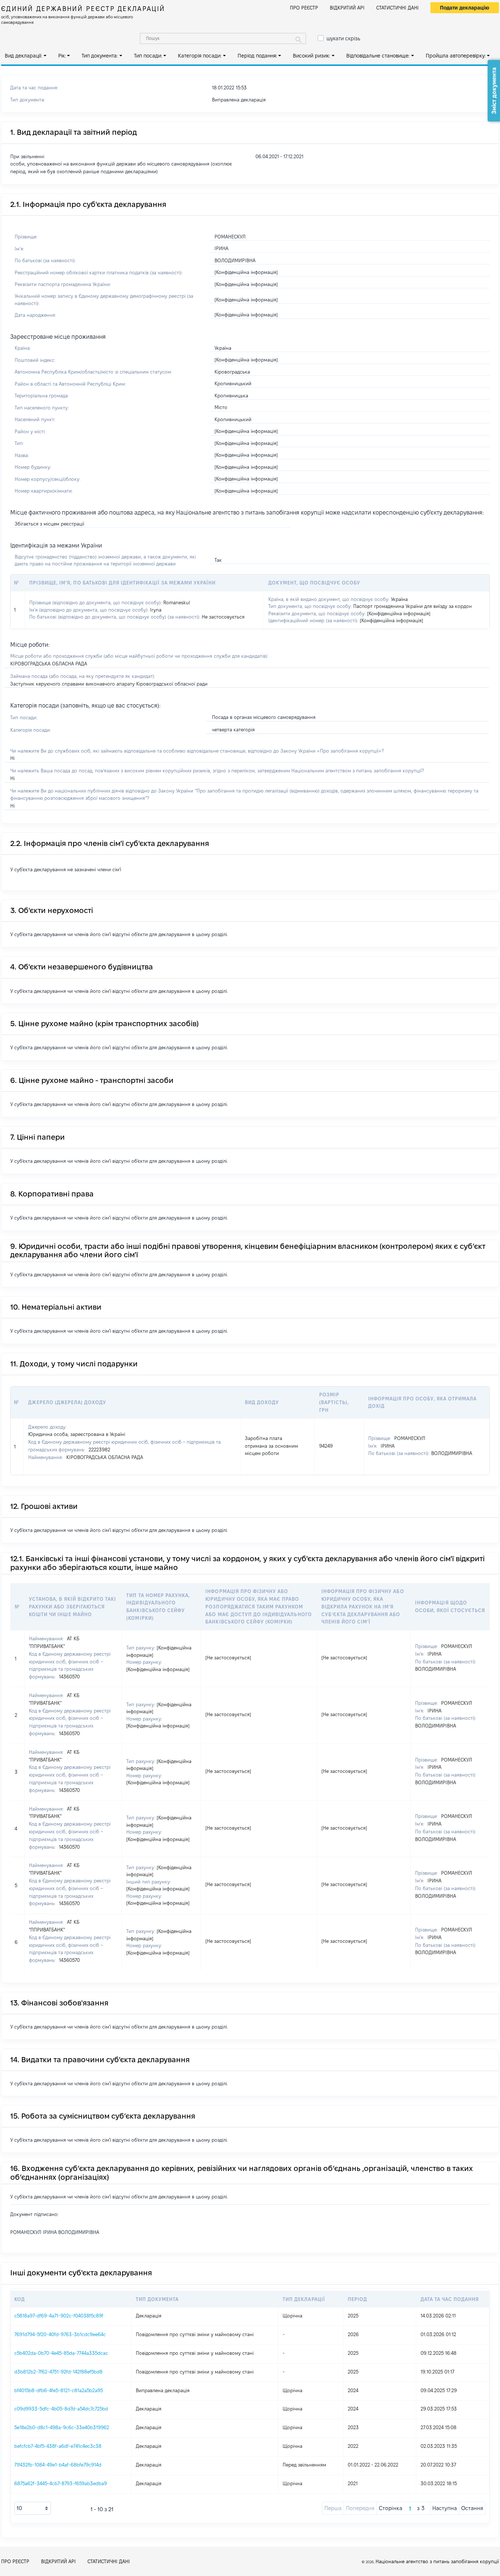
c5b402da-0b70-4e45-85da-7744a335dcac (61, 2353)
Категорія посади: (200, 56)
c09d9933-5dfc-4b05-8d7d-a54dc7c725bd (61, 2409)
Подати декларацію (465, 8)
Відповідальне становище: (378, 56)
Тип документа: (100, 56)
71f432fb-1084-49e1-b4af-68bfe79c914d (58, 2465)
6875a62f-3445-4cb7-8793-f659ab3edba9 (61, 2483)
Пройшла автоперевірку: (456, 56)
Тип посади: (148, 56)
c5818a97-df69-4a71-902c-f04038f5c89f (59, 2316)
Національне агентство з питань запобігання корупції (437, 2561)
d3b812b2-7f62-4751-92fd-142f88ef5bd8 (58, 2372)
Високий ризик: (311, 56)
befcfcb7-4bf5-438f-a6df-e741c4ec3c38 (58, 2446)
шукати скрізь (343, 38)
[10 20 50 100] (33, 2508)
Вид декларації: (23, 56)
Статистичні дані (398, 8)
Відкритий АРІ (347, 8)
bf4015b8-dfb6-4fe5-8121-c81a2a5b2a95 (59, 2390)
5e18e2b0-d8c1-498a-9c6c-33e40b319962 (62, 2427)
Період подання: (257, 56)
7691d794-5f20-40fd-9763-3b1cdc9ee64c (60, 2334)
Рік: (62, 56)
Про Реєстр (304, 8)
